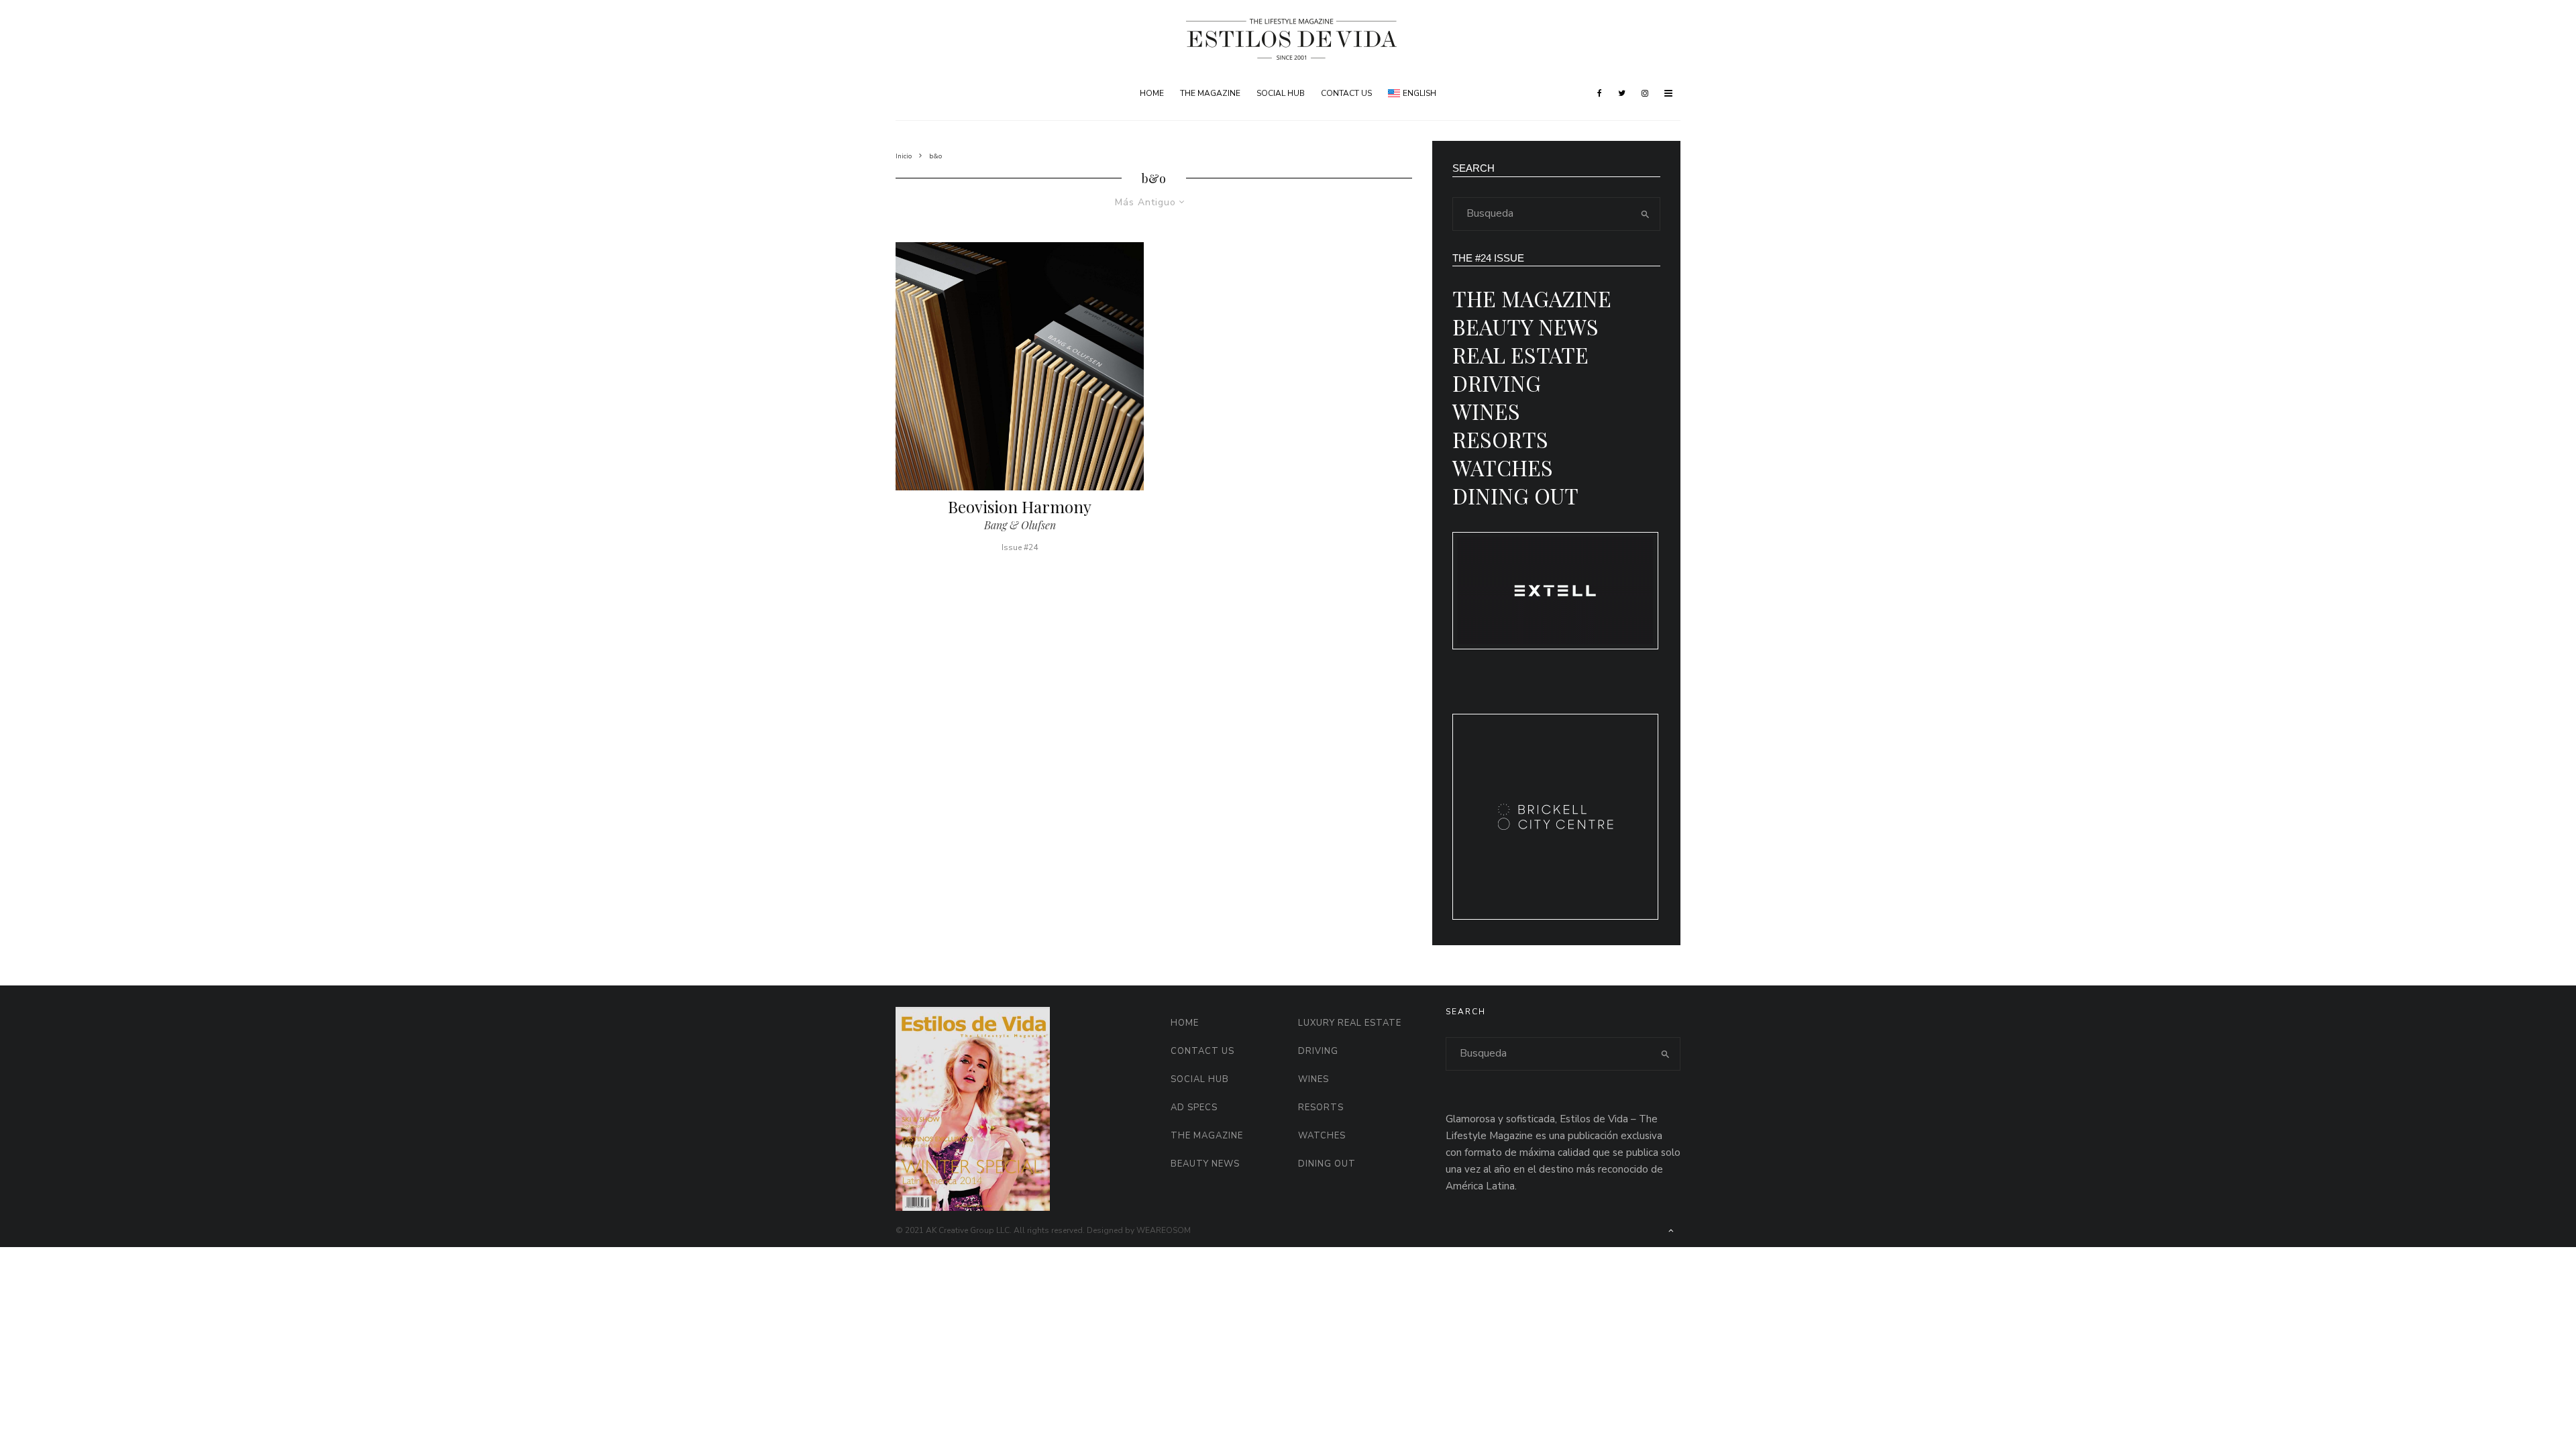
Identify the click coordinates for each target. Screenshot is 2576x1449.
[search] (1646, 214)
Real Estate (1520, 355)
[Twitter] (1622, 93)
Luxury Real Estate (1350, 1023)
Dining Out (1515, 495)
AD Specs (1194, 1108)
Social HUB (1281, 93)
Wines (1486, 411)
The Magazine (1210, 93)
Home (1152, 93)
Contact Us (1346, 93)
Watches (1503, 467)
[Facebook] (1600, 93)
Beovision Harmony (1020, 507)
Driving (1497, 383)
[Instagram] (1645, 93)
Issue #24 (1020, 547)
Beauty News (1525, 326)
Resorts (1500, 439)
